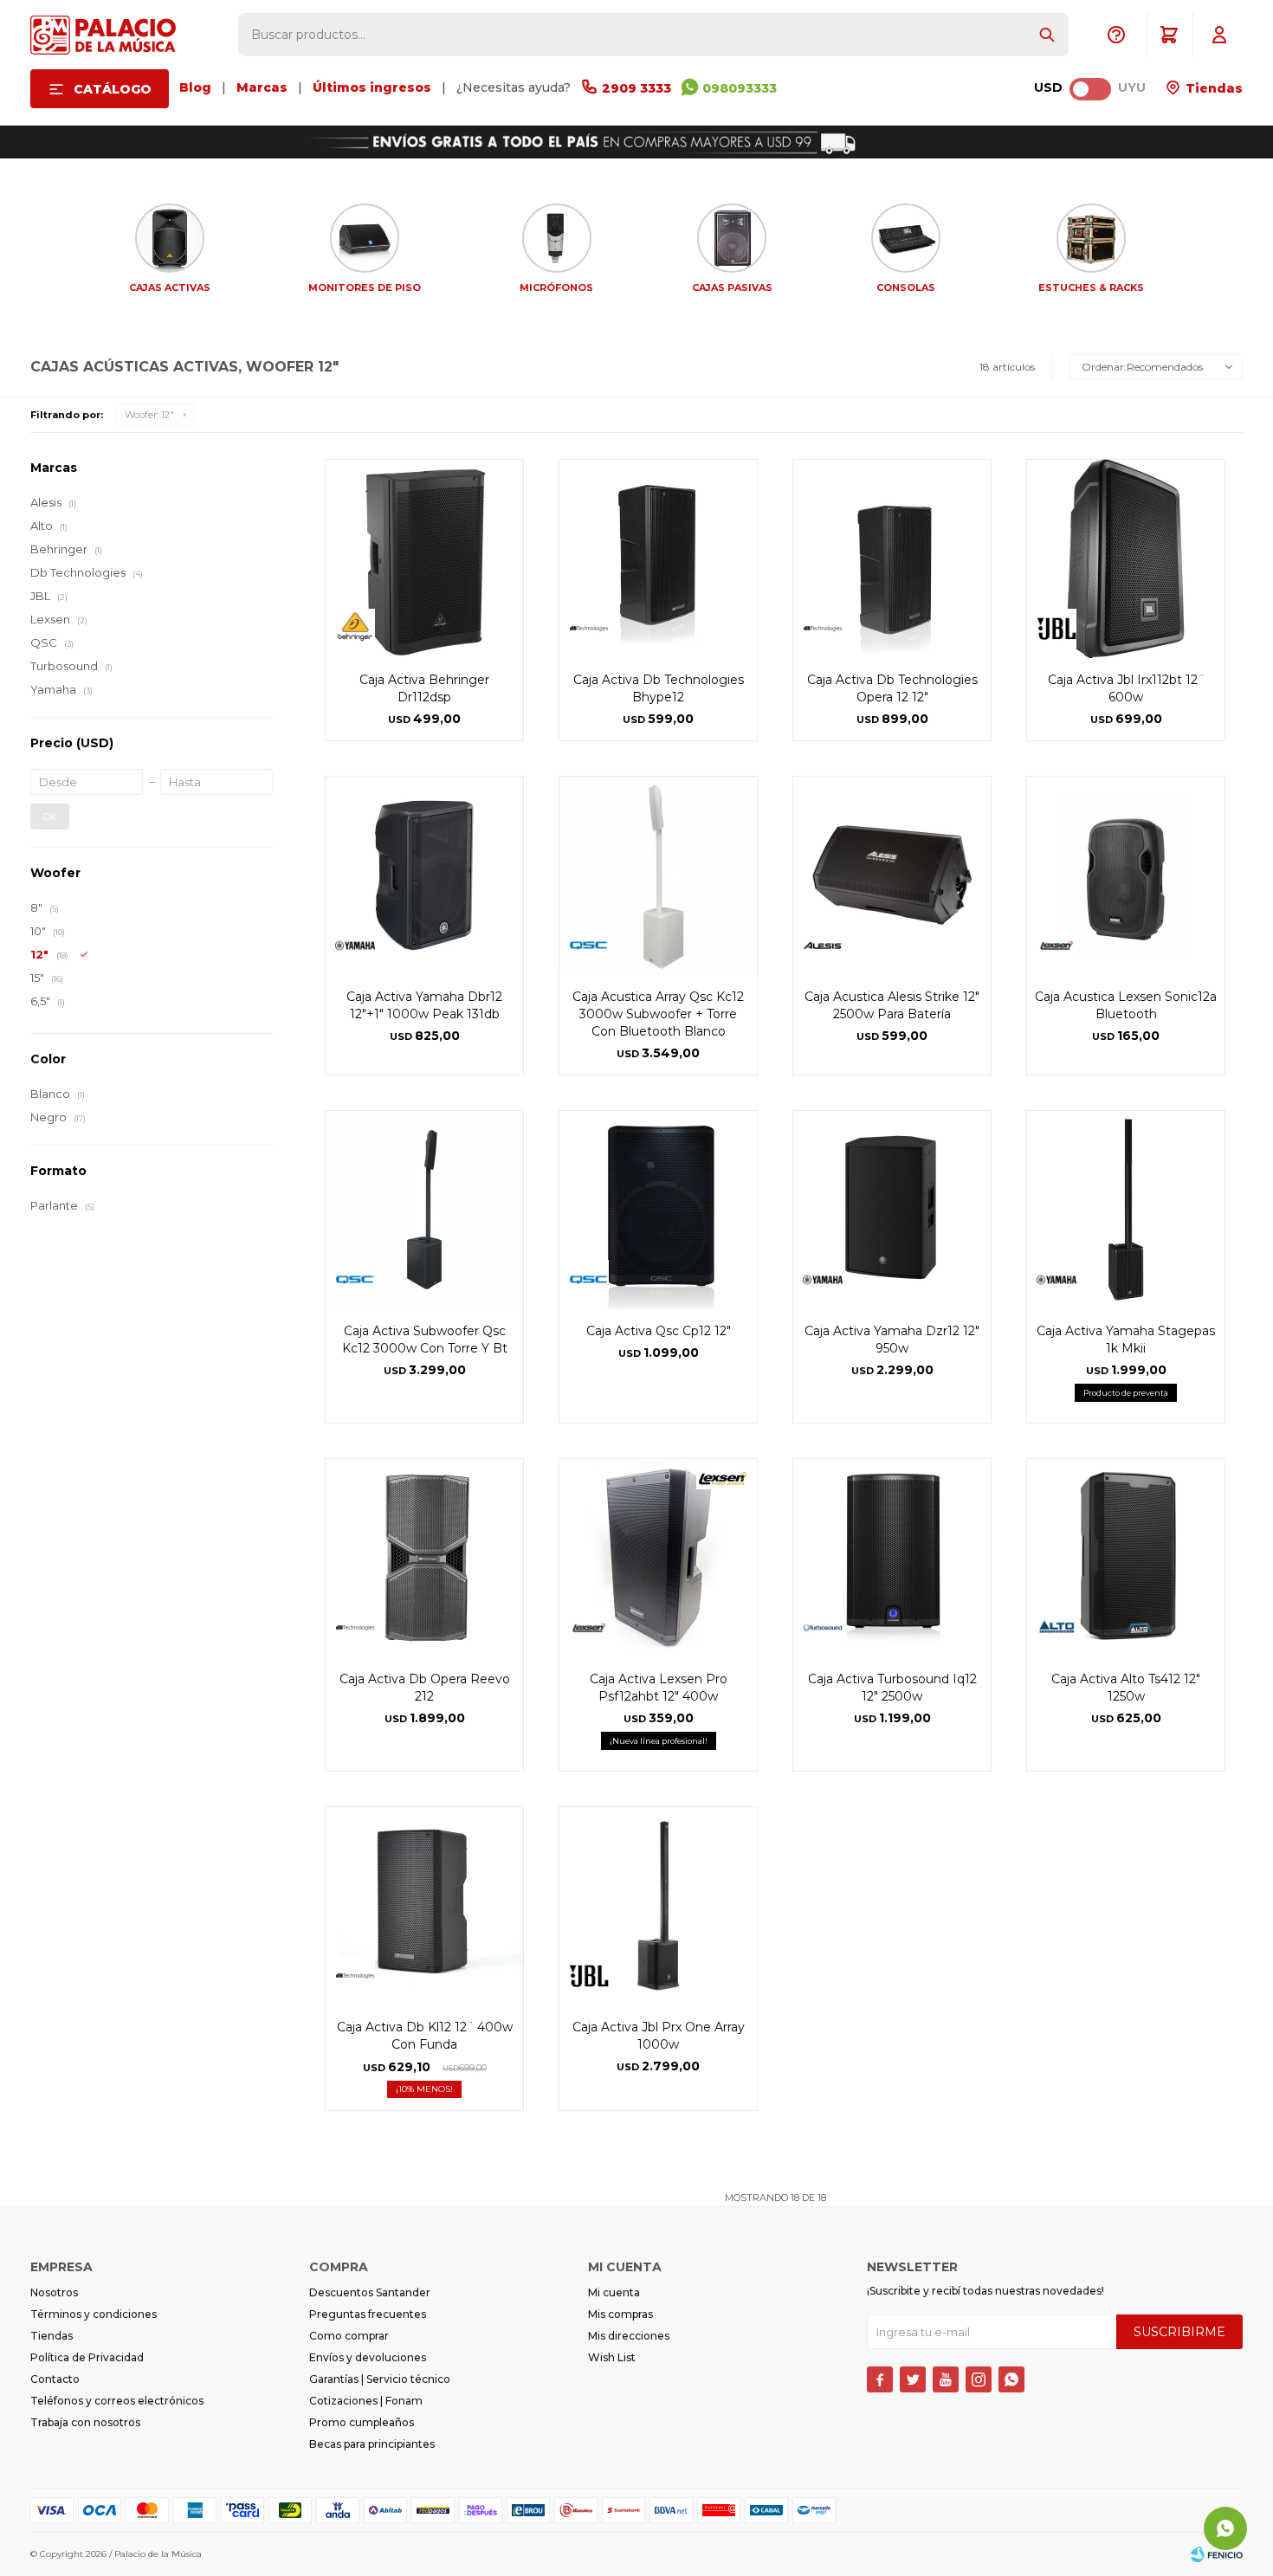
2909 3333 (636, 88)
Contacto (55, 2379)
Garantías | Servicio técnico (380, 2379)
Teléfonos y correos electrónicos (117, 2401)
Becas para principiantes (372, 2444)
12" (149, 415)
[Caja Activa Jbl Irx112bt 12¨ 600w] (1126, 558)
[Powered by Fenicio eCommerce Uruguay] (1217, 2554)
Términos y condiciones (94, 2314)
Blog (195, 87)
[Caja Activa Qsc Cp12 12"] (658, 1210)
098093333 (740, 88)
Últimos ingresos (372, 87)
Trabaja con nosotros (85, 2422)
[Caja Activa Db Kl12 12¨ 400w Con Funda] (424, 1906)
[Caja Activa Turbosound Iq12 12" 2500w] (892, 1558)
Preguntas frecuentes (368, 2314)
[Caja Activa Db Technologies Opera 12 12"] (892, 558)
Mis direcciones (629, 2336)
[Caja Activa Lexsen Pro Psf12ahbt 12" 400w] (658, 1558)
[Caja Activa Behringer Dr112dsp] (424, 558)
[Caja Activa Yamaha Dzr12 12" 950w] (892, 1210)
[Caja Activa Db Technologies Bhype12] (658, 558)
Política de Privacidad (87, 2357)
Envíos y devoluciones (368, 2357)
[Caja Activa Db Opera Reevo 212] (424, 1558)
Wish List (612, 2357)
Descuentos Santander (370, 2292)
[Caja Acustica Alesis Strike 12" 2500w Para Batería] (892, 875)
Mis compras (620, 2314)
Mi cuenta (614, 2292)
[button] (1047, 35)
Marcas (262, 87)
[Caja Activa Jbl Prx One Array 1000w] (658, 1906)
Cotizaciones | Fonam (366, 2401)
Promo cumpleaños (362, 2422)
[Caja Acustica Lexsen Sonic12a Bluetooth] (1126, 875)
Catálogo (113, 89)
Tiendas (1212, 88)
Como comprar (349, 2336)
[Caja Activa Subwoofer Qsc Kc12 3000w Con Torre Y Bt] (424, 1210)
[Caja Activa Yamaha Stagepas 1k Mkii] (1126, 1210)
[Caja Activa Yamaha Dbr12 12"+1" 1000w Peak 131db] (424, 875)
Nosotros (54, 2292)
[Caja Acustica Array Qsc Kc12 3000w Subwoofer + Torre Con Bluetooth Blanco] (658, 875)
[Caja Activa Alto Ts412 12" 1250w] (1126, 1558)
